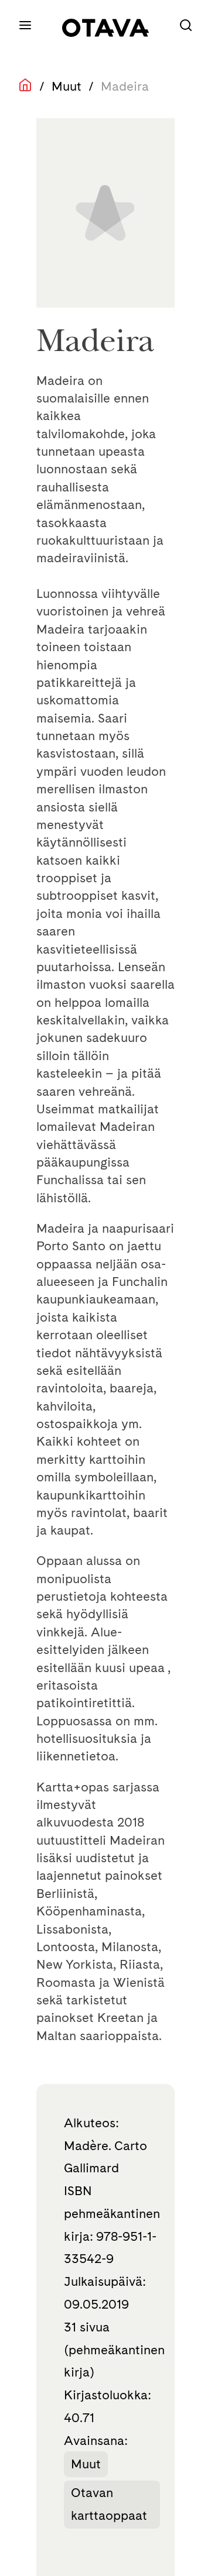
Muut (67, 86)
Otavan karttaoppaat (109, 2504)
